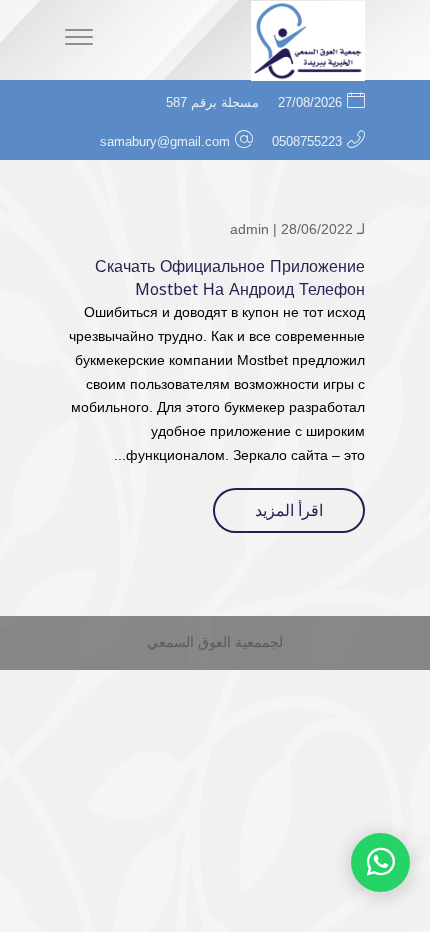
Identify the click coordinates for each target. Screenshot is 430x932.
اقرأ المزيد (289, 510)
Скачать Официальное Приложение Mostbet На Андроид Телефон (230, 277)
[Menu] (79, 40)
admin (249, 229)
